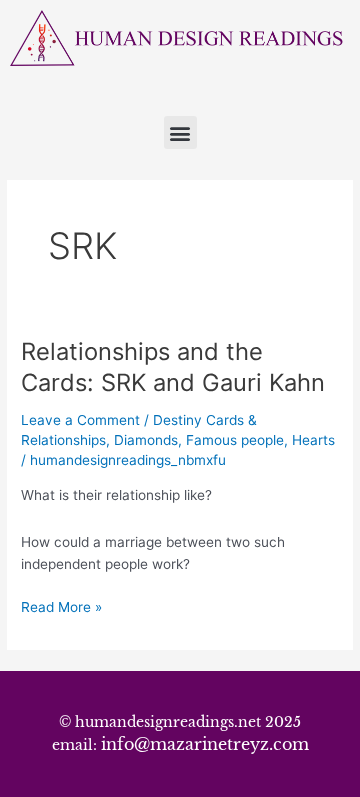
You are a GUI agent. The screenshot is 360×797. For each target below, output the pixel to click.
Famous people (235, 440)
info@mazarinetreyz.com (205, 744)
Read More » (61, 605)
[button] (180, 132)
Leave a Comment (80, 420)
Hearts (313, 440)
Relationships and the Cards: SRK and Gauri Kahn (173, 367)
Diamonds (146, 440)
